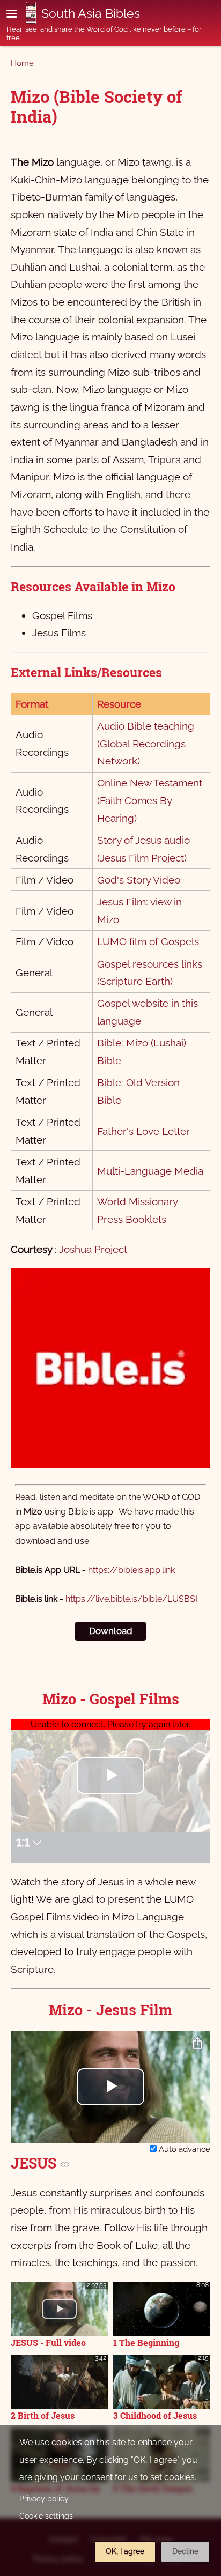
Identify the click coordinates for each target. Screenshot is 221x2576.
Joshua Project (93, 1249)
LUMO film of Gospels (148, 941)
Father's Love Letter (143, 1131)
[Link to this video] (65, 2164)
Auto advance (183, 2149)
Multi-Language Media (150, 1171)
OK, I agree (125, 2551)
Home (22, 63)
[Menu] (18, 15)
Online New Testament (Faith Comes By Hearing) (150, 800)
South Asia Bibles (91, 13)
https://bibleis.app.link (131, 1570)
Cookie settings (46, 2516)
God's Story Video (139, 880)
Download (111, 1631)
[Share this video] (197, 2044)
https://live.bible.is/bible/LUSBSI (131, 1599)
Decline (185, 2551)
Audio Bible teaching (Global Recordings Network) (146, 743)
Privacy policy (44, 2499)
